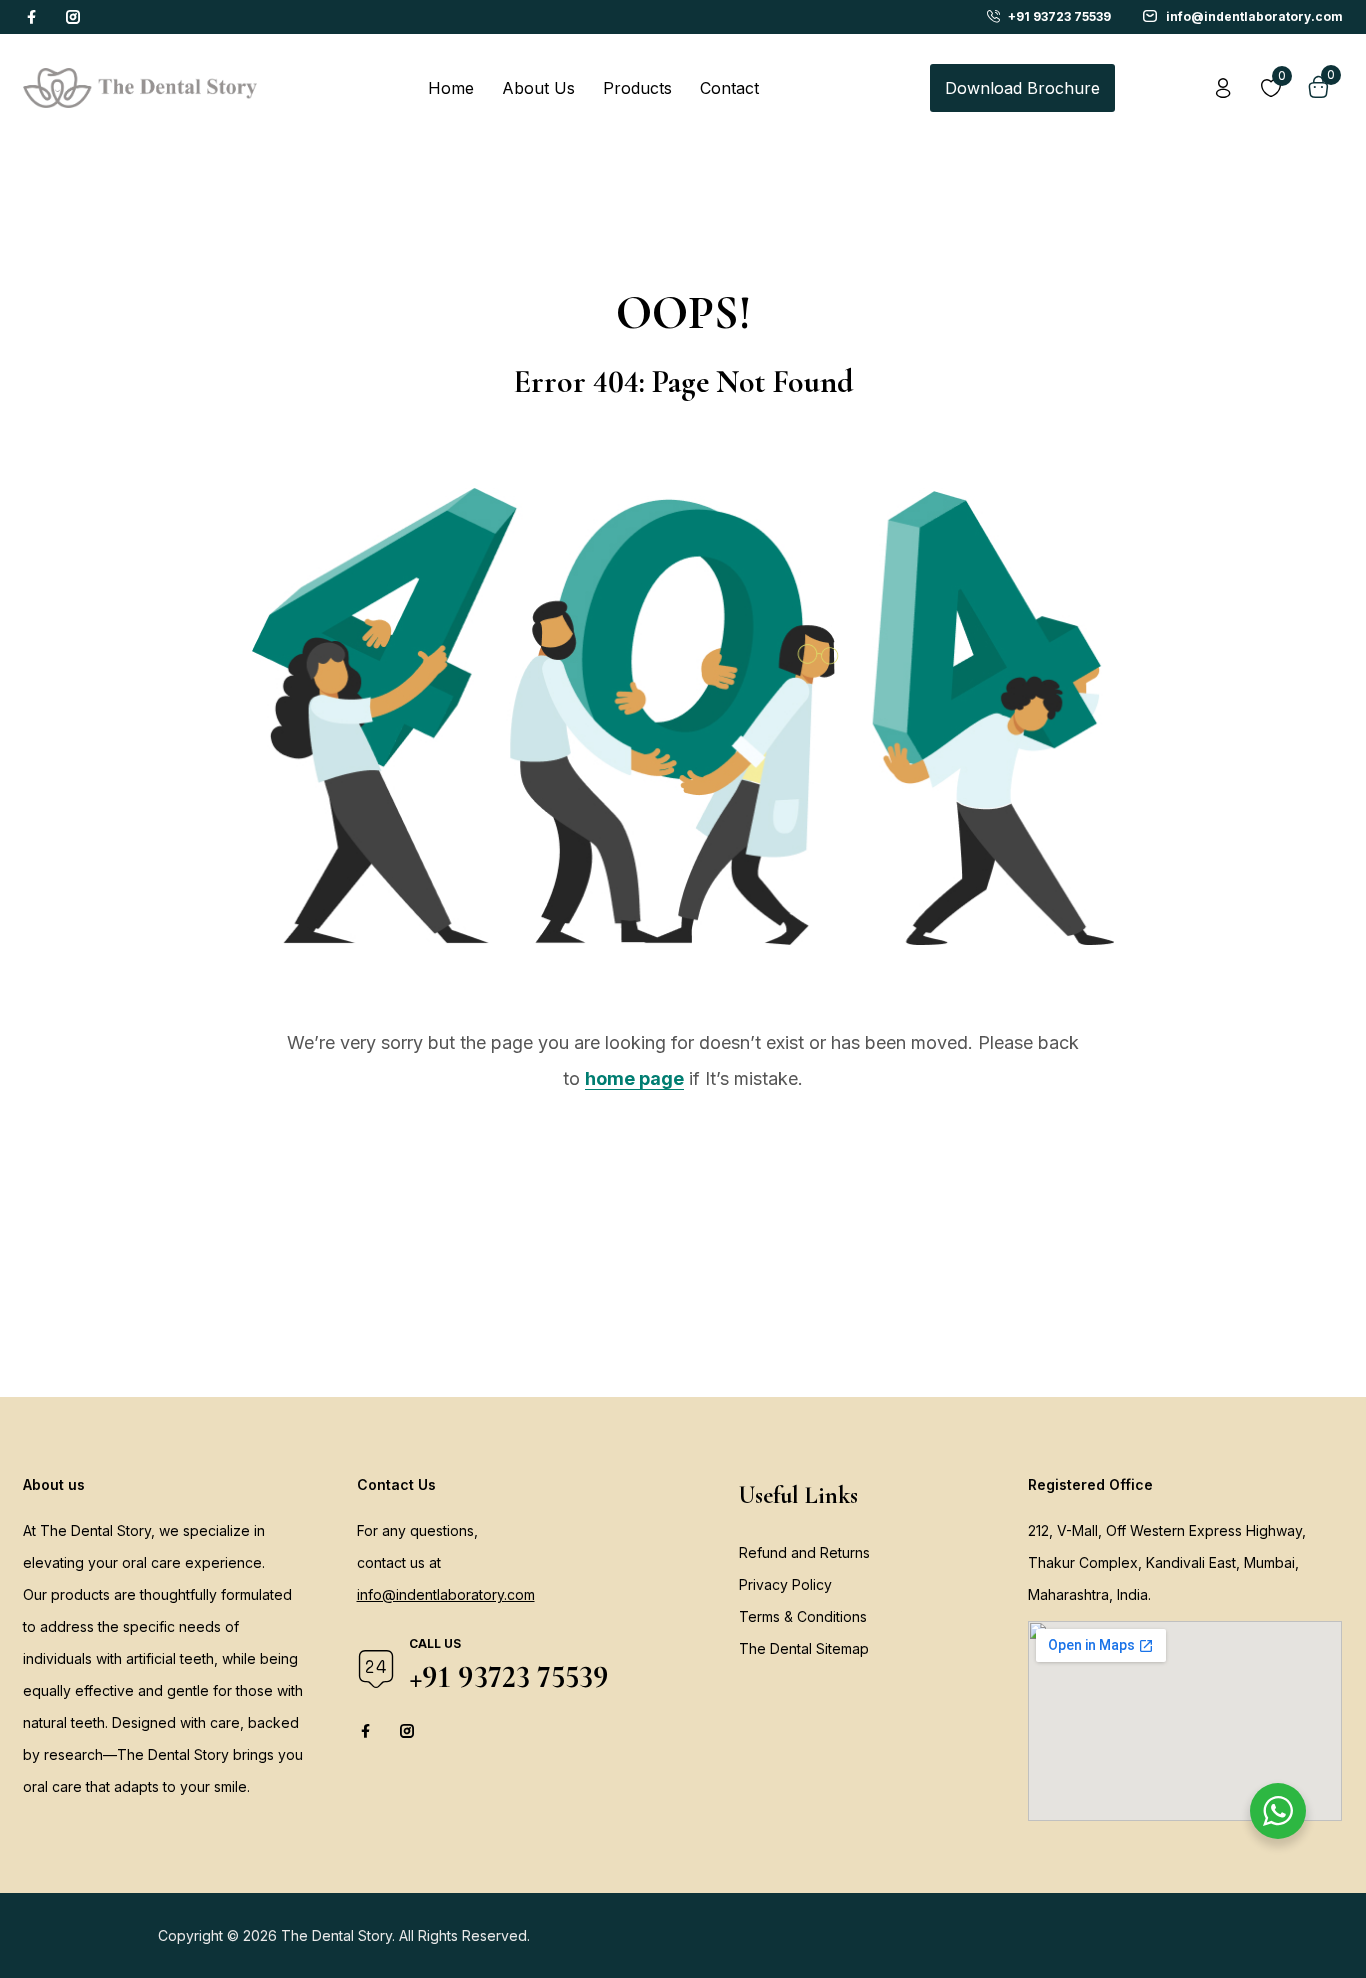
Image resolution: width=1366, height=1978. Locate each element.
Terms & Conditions (803, 1616)
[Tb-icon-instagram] (73, 17)
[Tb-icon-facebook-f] (34, 17)
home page (634, 1078)
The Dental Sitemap (804, 1648)
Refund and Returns (804, 1552)
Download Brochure (1022, 88)
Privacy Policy (785, 1584)
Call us (435, 1643)
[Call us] (376, 1669)
